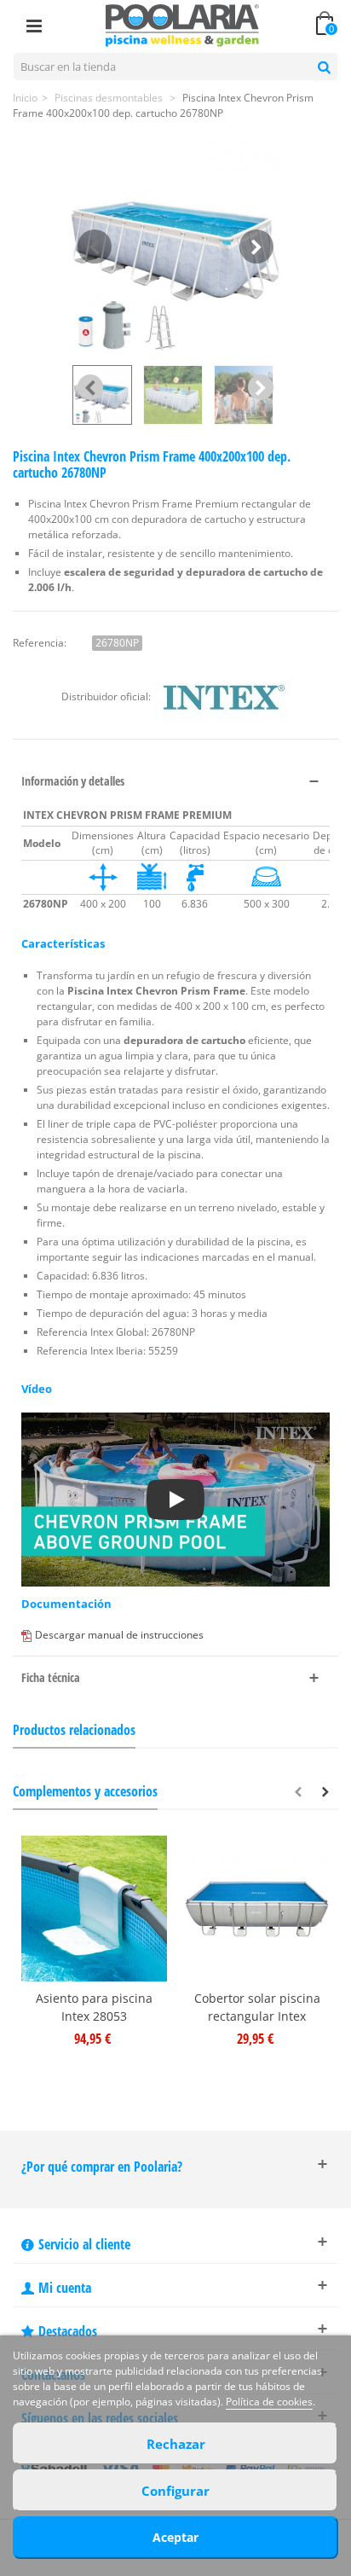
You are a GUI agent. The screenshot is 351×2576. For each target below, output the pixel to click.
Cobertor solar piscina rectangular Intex (257, 2007)
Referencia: (40, 643)
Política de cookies (269, 2402)
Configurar (175, 2491)
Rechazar (176, 2444)
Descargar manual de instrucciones (119, 1635)
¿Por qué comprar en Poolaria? (102, 2167)
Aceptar (175, 2537)
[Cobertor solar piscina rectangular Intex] (257, 1909)
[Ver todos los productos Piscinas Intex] (222, 697)
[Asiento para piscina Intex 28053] (94, 1909)
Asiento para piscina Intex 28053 (94, 2007)
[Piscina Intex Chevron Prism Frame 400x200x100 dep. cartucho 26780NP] (175, 247)
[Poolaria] (182, 24)
